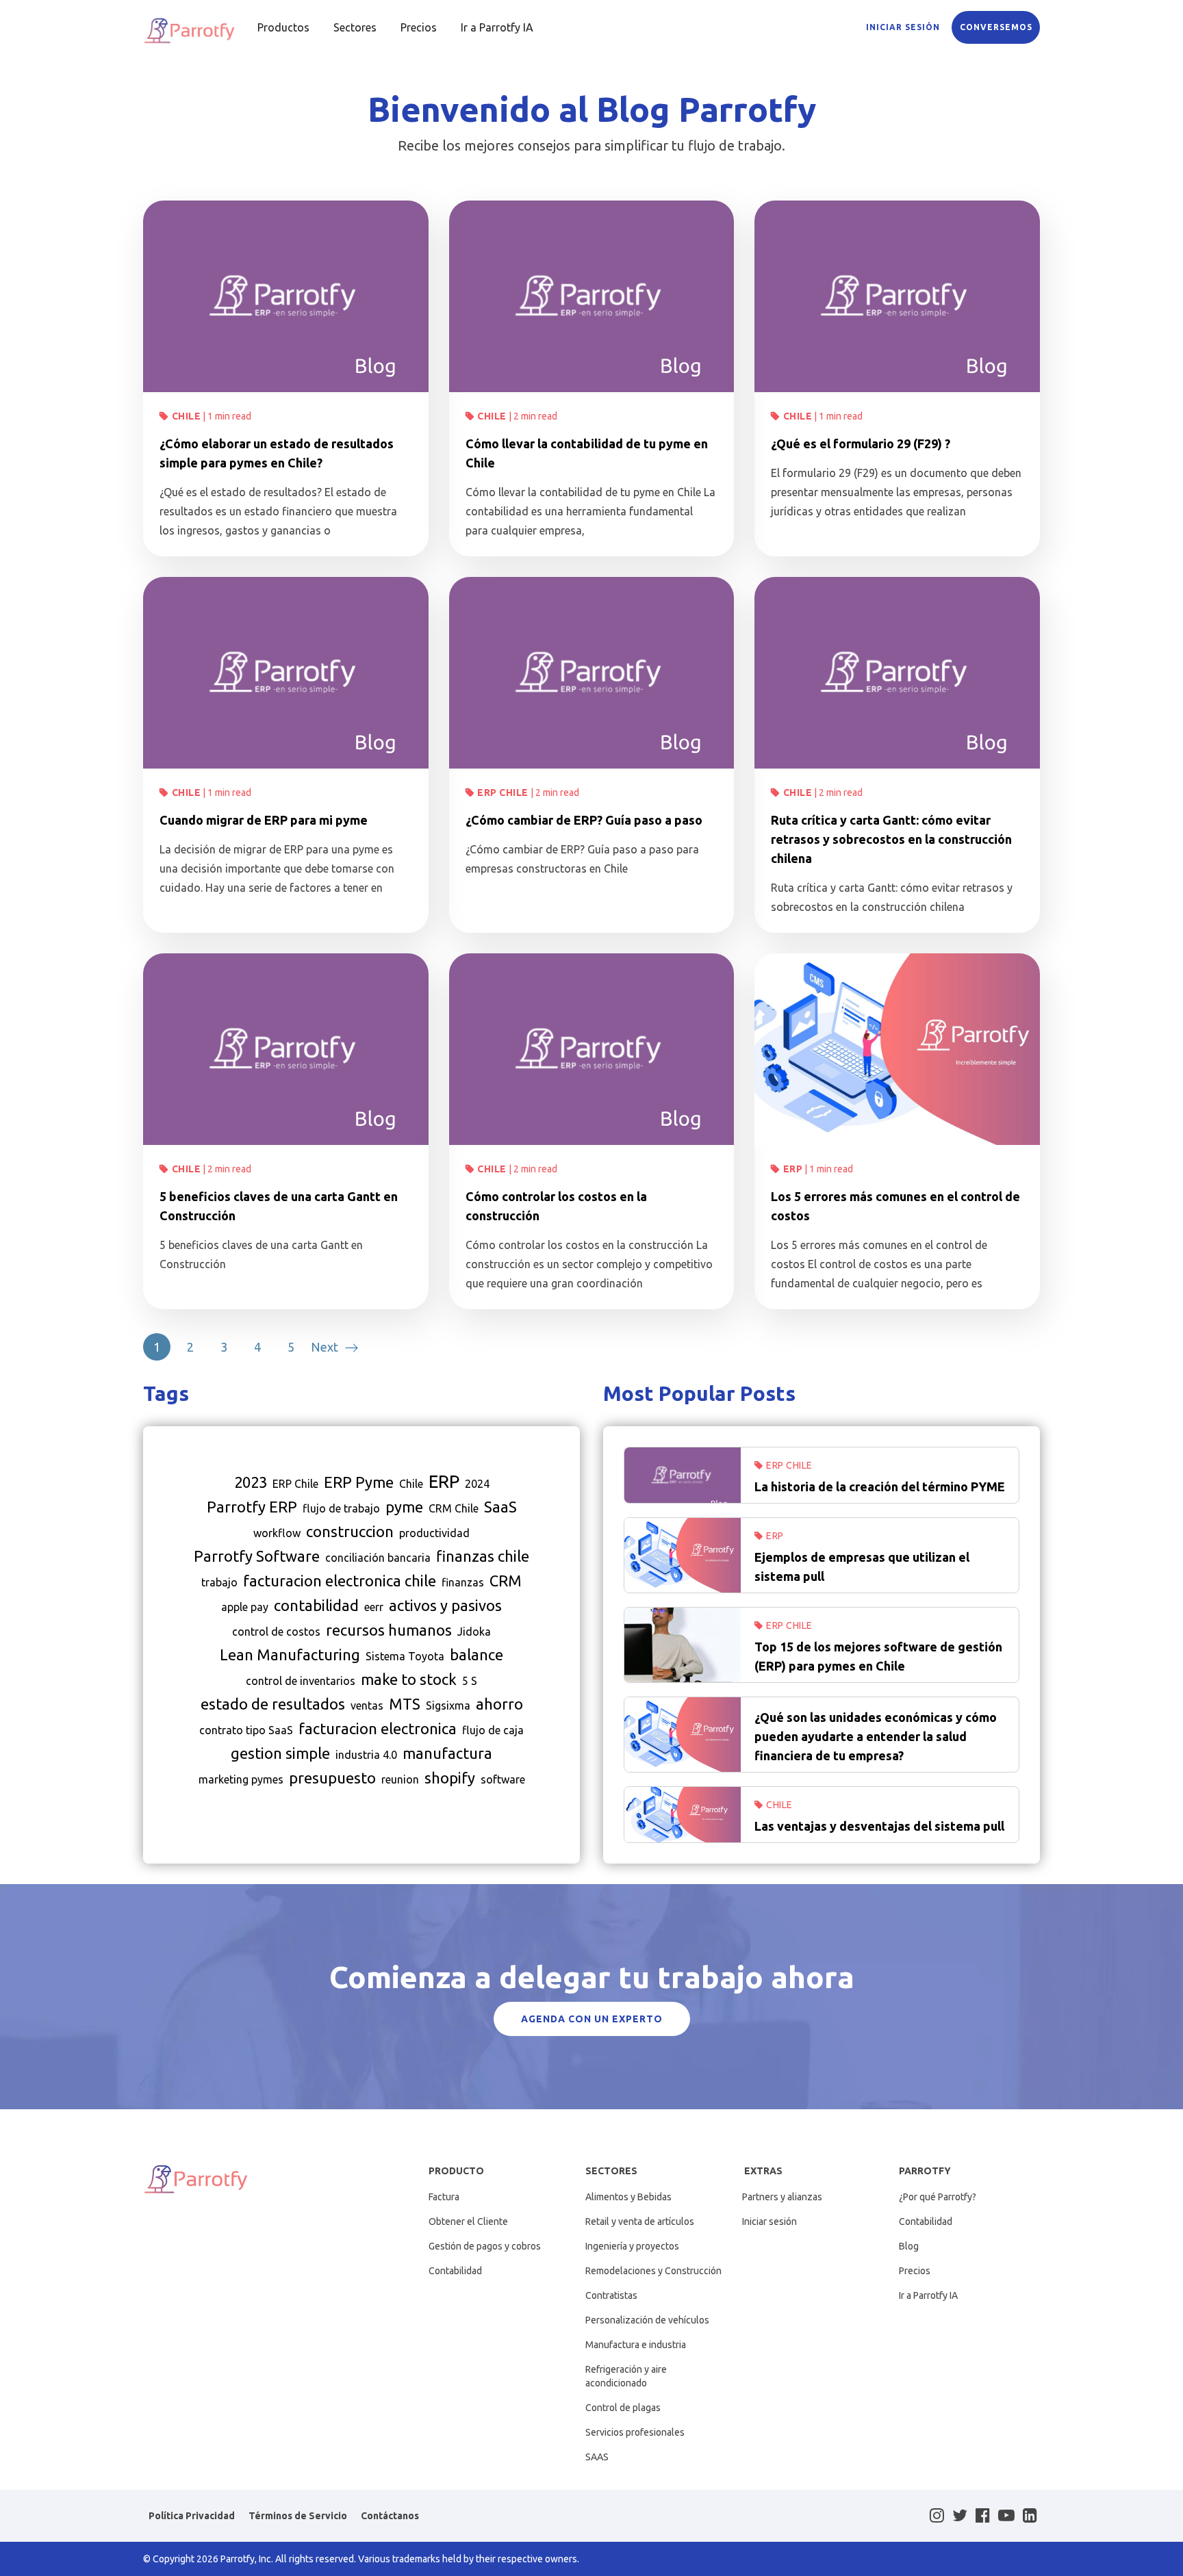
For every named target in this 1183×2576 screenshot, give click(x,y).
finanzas (463, 1582)
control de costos (276, 1632)
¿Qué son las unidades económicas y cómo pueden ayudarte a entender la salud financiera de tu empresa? (876, 1736)
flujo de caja (493, 1730)
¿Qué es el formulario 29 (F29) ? (861, 443)
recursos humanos (389, 1630)
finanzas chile (483, 1556)
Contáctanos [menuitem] (390, 2516)
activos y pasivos (445, 1605)
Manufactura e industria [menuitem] (636, 2345)
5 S (470, 1681)
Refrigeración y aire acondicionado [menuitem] (626, 2376)
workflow (277, 1533)
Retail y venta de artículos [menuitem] (640, 2221)
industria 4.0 (366, 1755)
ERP (793, 1169)
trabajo (219, 1582)
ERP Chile (503, 793)
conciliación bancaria (378, 1558)
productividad (434, 1533)
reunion (400, 1779)
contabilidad (316, 1605)
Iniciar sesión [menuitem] (769, 2221)
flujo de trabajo (341, 1508)
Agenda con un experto (592, 2019)
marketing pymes (241, 1779)
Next (325, 1347)
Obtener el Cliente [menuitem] (468, 2221)
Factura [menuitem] (444, 2197)
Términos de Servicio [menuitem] (298, 2516)
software (503, 1779)
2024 (477, 1484)
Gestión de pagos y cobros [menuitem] (485, 2246)
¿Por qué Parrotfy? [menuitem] (938, 2197)
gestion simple (280, 1753)
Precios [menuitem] (419, 27)
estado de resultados (273, 1704)
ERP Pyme (359, 1482)
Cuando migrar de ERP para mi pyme (264, 820)
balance (476, 1654)
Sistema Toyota (405, 1656)
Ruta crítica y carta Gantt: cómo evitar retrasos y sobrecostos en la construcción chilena (891, 839)
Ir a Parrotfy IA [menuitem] (497, 27)
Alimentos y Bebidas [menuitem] (628, 2197)
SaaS (500, 1507)
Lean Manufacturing (290, 1654)
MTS (405, 1704)
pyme (404, 1507)
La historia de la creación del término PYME (880, 1486)
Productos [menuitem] (283, 27)
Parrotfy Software (257, 1556)
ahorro (499, 1704)
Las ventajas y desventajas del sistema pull (879, 1826)
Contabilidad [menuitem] (455, 2271)
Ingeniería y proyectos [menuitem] (632, 2246)
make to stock (409, 1679)
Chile (186, 416)
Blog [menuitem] (909, 2246)
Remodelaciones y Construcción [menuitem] (653, 2271)
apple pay (245, 1607)
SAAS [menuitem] (597, 2457)
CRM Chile (454, 1508)
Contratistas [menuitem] (611, 2295)
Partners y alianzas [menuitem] (782, 2197)
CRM (506, 1581)
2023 (251, 1482)
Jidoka (474, 1632)
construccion (350, 1531)
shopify (450, 1778)
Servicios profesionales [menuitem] (635, 2432)
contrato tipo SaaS (246, 1730)
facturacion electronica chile (340, 1581)
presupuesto (332, 1778)
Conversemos (996, 27)
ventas (367, 1705)
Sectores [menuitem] (355, 27)
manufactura (447, 1753)
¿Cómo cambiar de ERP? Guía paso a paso (584, 820)
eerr (374, 1607)
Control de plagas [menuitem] (623, 2408)
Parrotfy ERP (252, 1507)
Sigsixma (448, 1705)
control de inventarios (301, 1681)
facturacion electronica (378, 1728)
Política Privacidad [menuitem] (192, 2516)
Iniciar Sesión (903, 27)
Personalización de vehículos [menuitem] (647, 2320)
